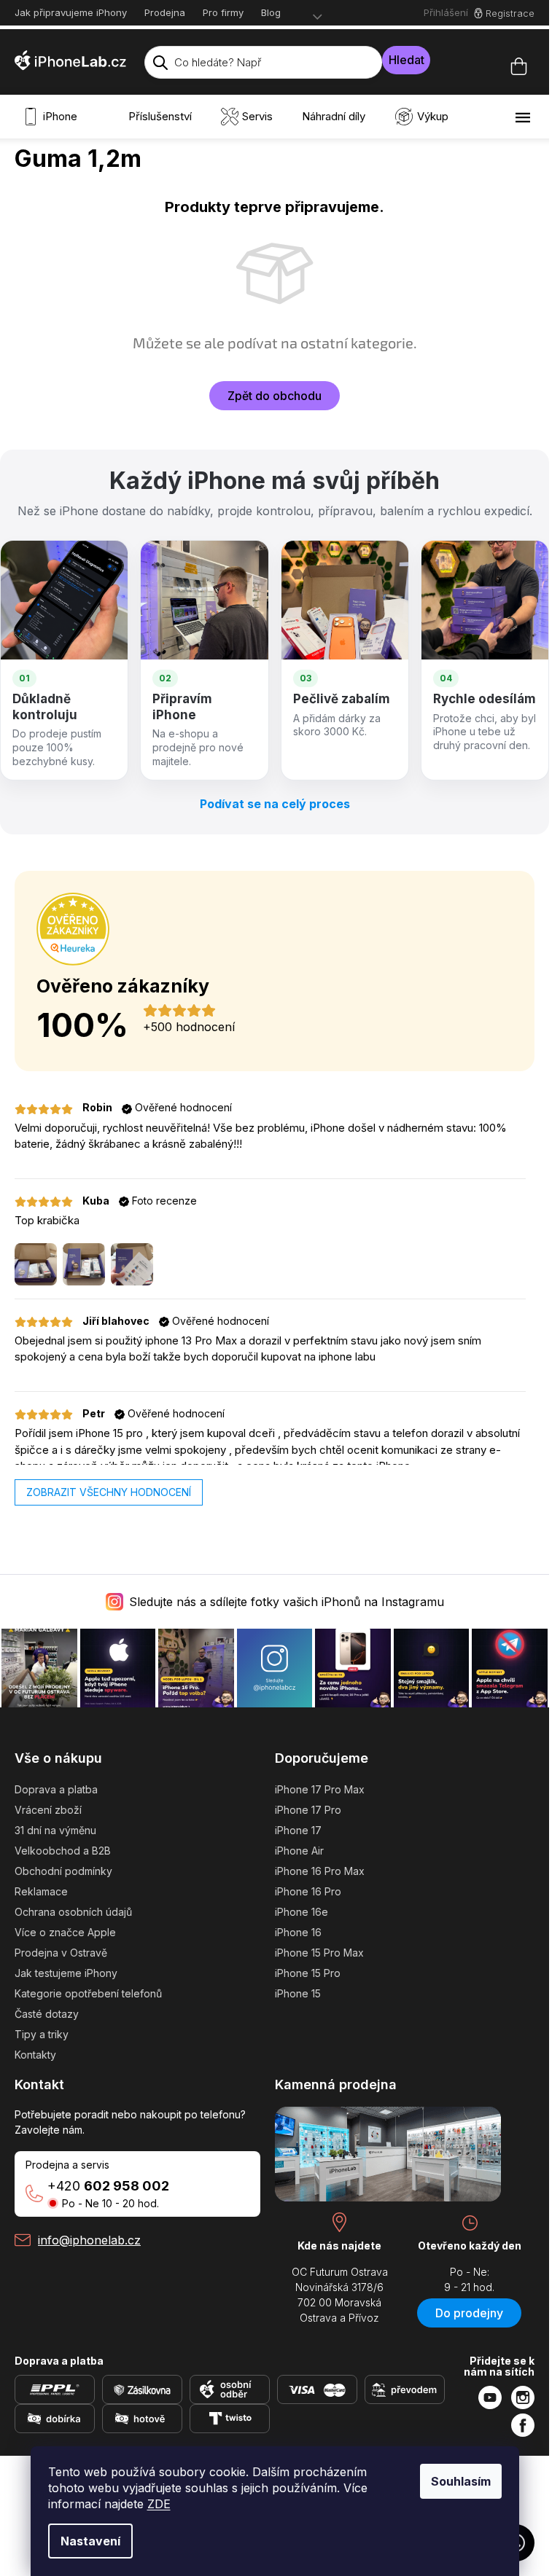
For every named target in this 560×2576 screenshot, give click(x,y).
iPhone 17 (298, 1830)
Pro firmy (223, 12)
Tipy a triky (42, 2034)
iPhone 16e (302, 1912)
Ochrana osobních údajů (73, 1912)
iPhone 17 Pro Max (320, 1789)
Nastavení (90, 2541)
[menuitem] (53, 117)
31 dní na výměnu (55, 1830)
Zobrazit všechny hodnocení (109, 1492)
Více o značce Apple (65, 1932)
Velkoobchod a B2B (63, 1851)
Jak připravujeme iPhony (71, 12)
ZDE (159, 2504)
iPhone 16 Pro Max (320, 1871)
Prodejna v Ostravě (61, 1953)
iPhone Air (299, 1851)
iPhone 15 (298, 1993)
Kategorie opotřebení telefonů (88, 1993)
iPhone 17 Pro (308, 1810)
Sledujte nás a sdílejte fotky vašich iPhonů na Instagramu (287, 1602)
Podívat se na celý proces (275, 804)
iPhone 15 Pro (308, 1973)
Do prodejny (469, 2313)
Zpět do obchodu (275, 396)
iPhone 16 (298, 1932)
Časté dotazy (47, 2014)
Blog (271, 12)
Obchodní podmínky (63, 1871)
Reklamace (41, 1891)
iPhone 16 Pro (308, 1891)
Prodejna (165, 12)
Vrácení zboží (48, 1810)
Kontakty (35, 2055)
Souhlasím (461, 2481)
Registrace (510, 13)
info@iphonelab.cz (89, 2240)
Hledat (407, 60)
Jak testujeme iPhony (66, 1973)
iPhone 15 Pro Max (319, 1953)
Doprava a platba (56, 1789)
